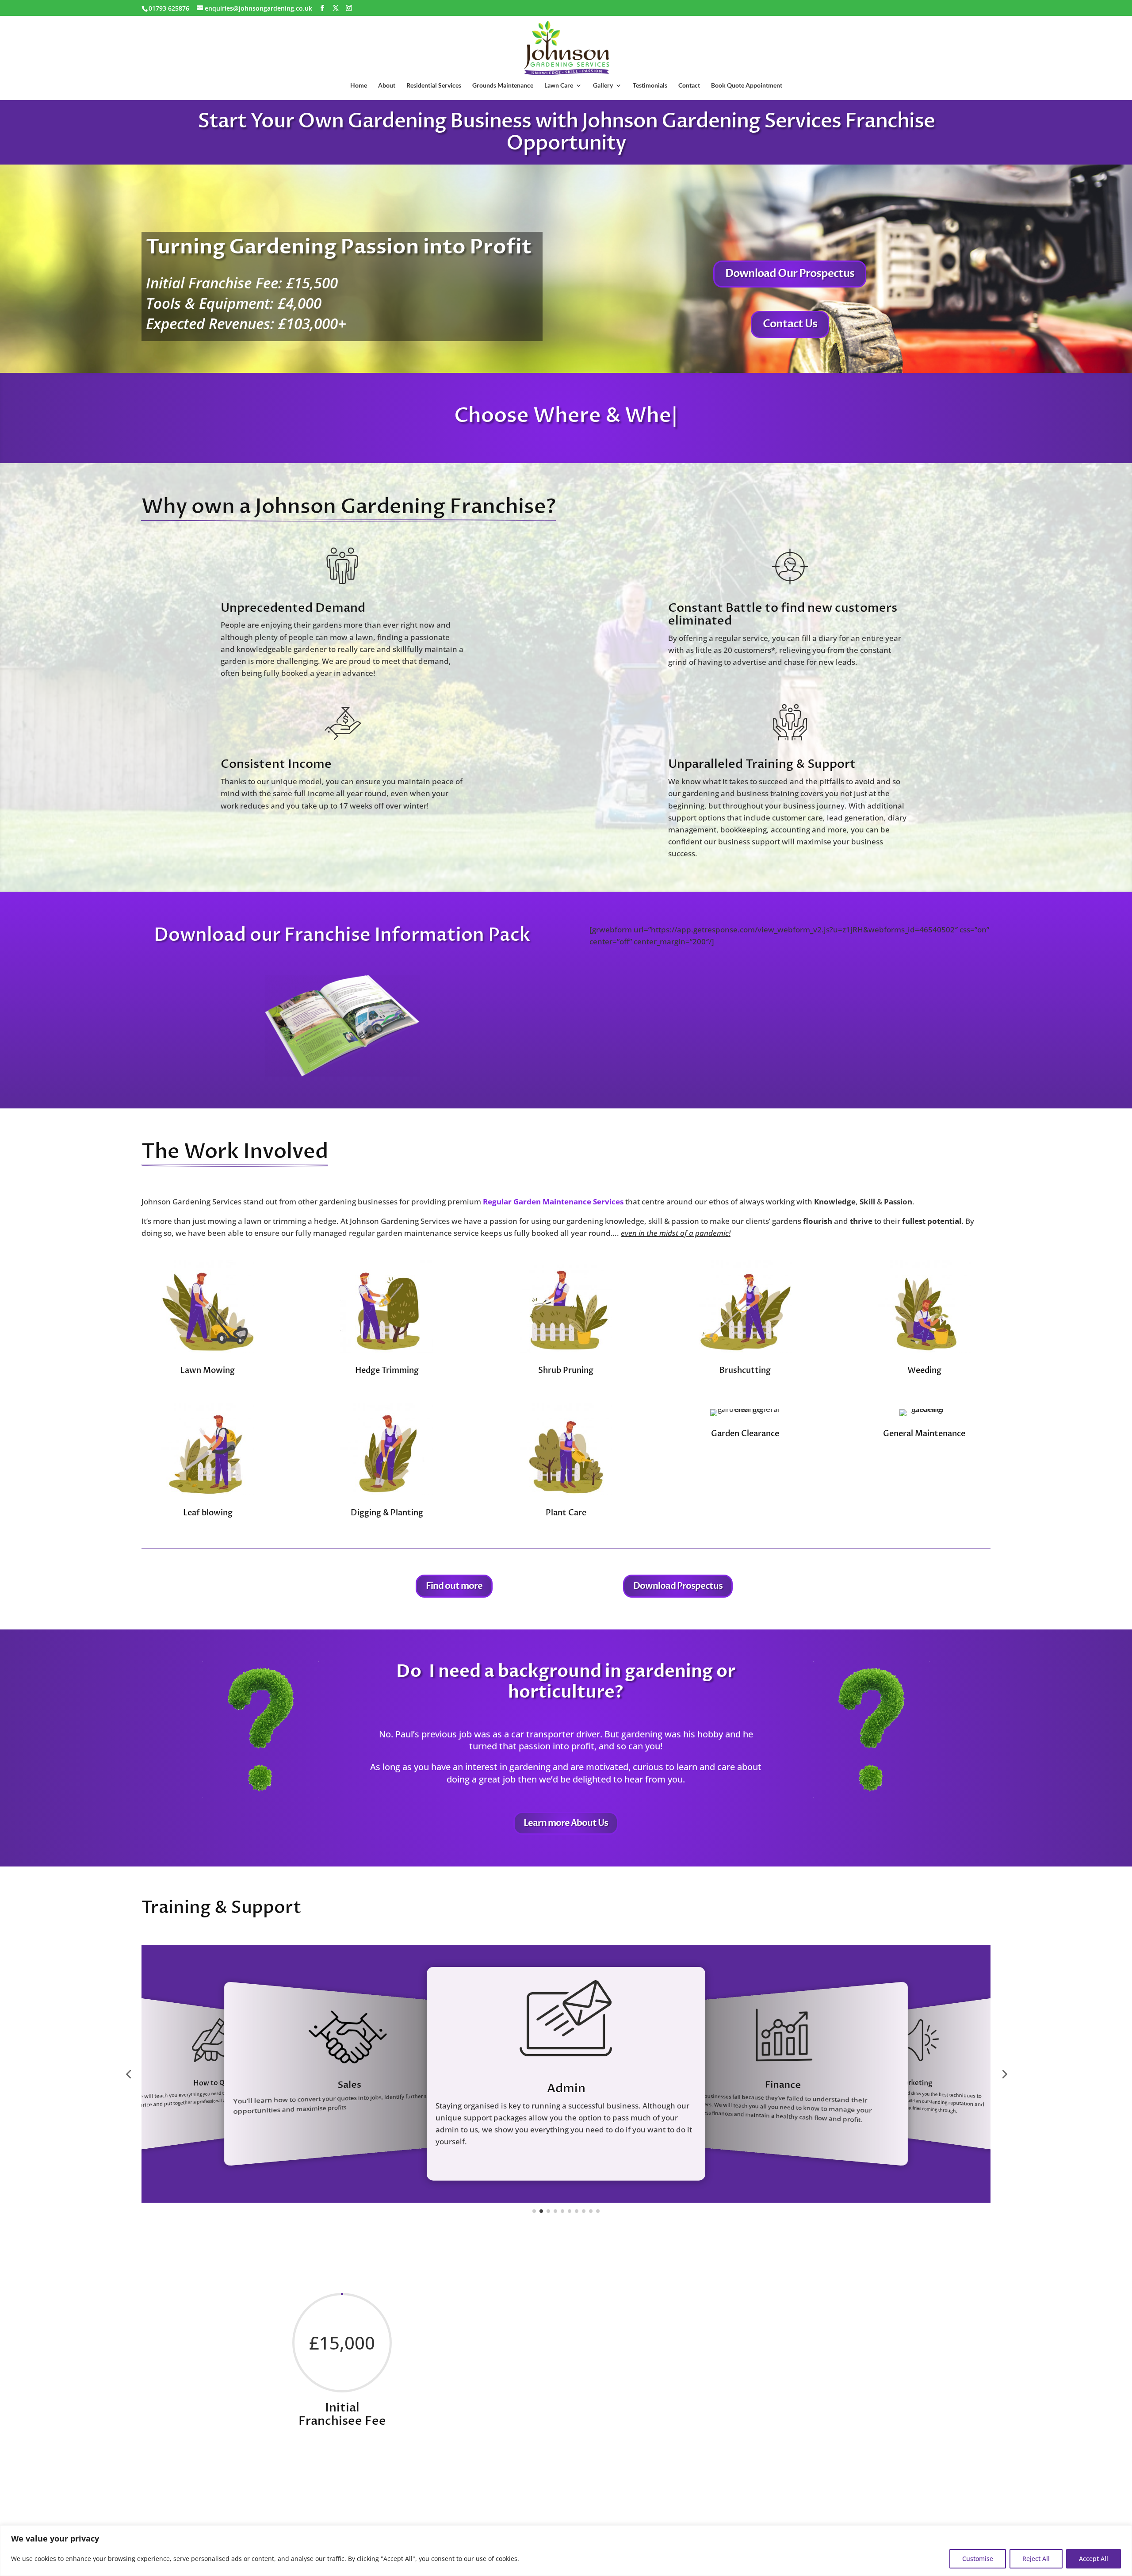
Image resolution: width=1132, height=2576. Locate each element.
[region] (566, 2551)
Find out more (454, 1586)
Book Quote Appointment (747, 86)
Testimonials (650, 86)
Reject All (1036, 2559)
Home (359, 86)
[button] (128, 2074)
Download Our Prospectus (790, 274)
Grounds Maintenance (503, 86)
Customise (978, 2559)
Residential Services (434, 86)
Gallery (603, 86)
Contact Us (790, 324)
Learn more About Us (566, 1823)
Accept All (1094, 2559)
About (387, 86)
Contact (689, 86)
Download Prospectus (678, 1586)
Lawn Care (559, 86)
